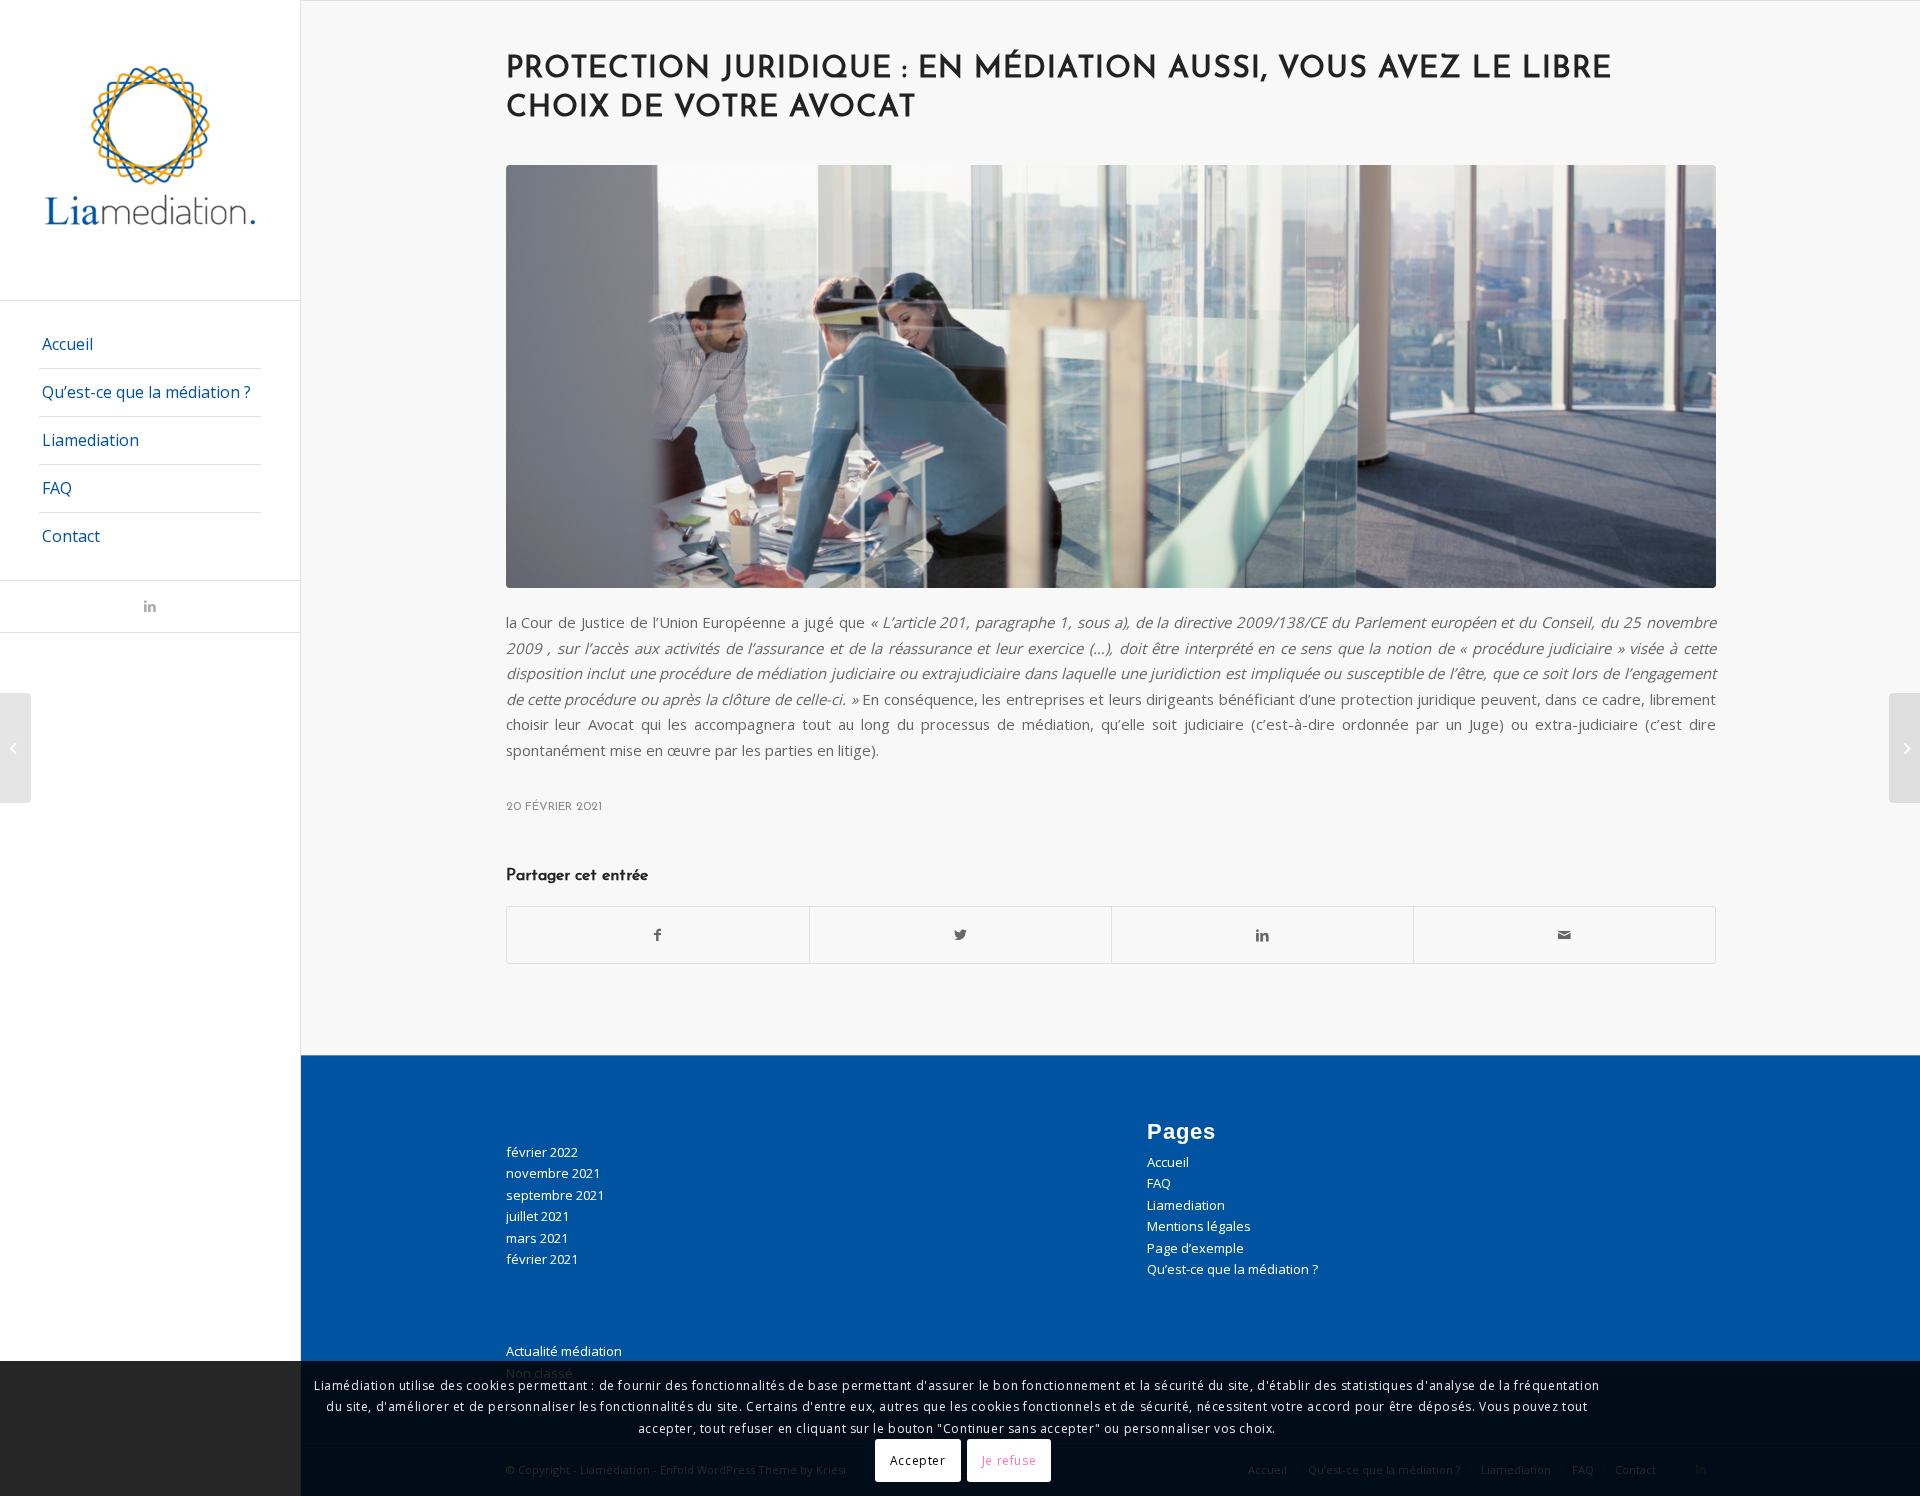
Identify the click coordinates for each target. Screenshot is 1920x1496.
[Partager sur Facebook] (658, 935)
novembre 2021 (553, 1173)
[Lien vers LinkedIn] (150, 606)
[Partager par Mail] (1564, 935)
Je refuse (1009, 1460)
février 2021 (542, 1259)
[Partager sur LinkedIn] (1262, 935)
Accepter (918, 1460)
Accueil (1168, 1162)
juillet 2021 (537, 1216)
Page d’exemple (1195, 1248)
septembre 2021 (555, 1195)
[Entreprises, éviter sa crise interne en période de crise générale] (1904, 748)
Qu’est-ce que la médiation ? (1232, 1269)
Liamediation (1186, 1205)
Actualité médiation (564, 1351)
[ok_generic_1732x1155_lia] (1111, 376)
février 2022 (542, 1152)
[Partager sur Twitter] (960, 935)
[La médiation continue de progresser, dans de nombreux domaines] (15, 748)
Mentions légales (1199, 1226)
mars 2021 (537, 1238)
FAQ (1159, 1183)
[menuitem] (150, 345)
